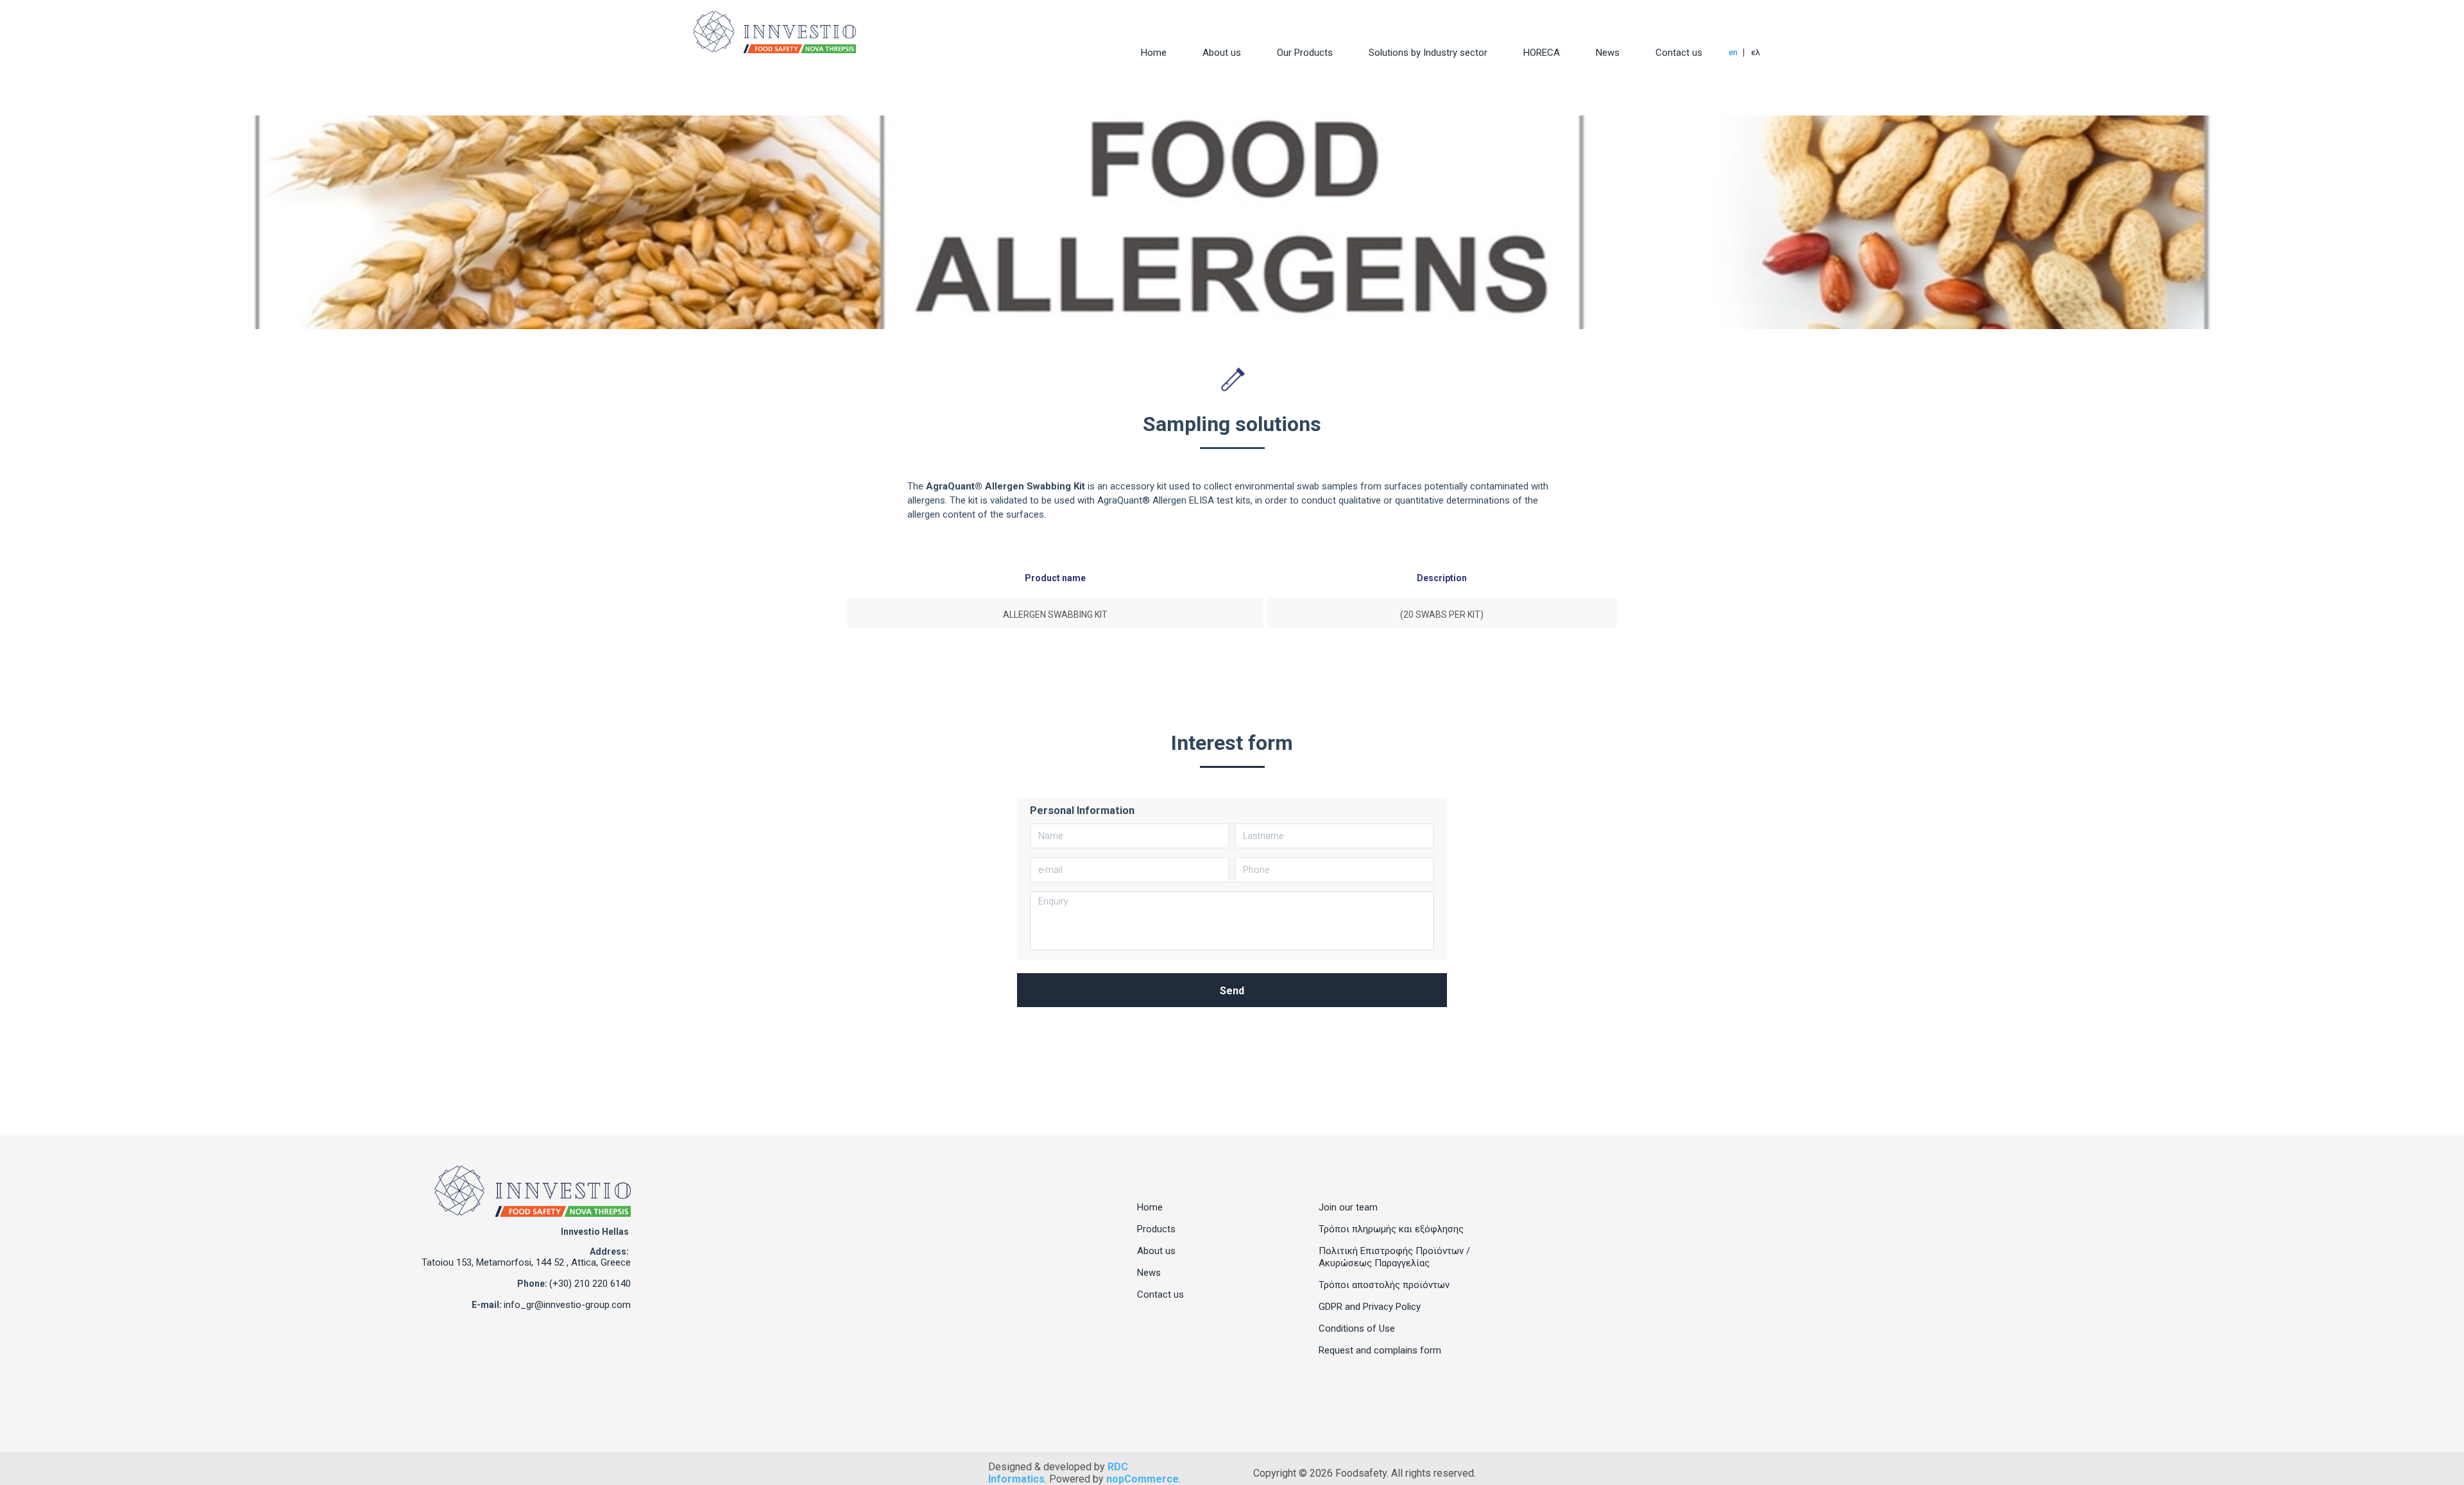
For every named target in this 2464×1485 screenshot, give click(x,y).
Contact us (1679, 53)
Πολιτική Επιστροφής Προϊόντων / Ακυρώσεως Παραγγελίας (1394, 1257)
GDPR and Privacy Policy (1370, 1307)
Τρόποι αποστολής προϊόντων (1384, 1285)
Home (1154, 53)
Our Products (1305, 53)
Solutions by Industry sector (1428, 53)
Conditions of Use (1357, 1328)
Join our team (1348, 1207)
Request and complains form (1380, 1350)
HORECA (1542, 53)
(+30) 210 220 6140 (590, 1284)
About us (1222, 53)
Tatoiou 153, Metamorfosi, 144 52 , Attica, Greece (526, 1262)
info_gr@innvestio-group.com (567, 1305)
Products (1156, 1229)
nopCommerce (1142, 1479)
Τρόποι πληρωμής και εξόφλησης (1391, 1229)
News (1608, 53)
